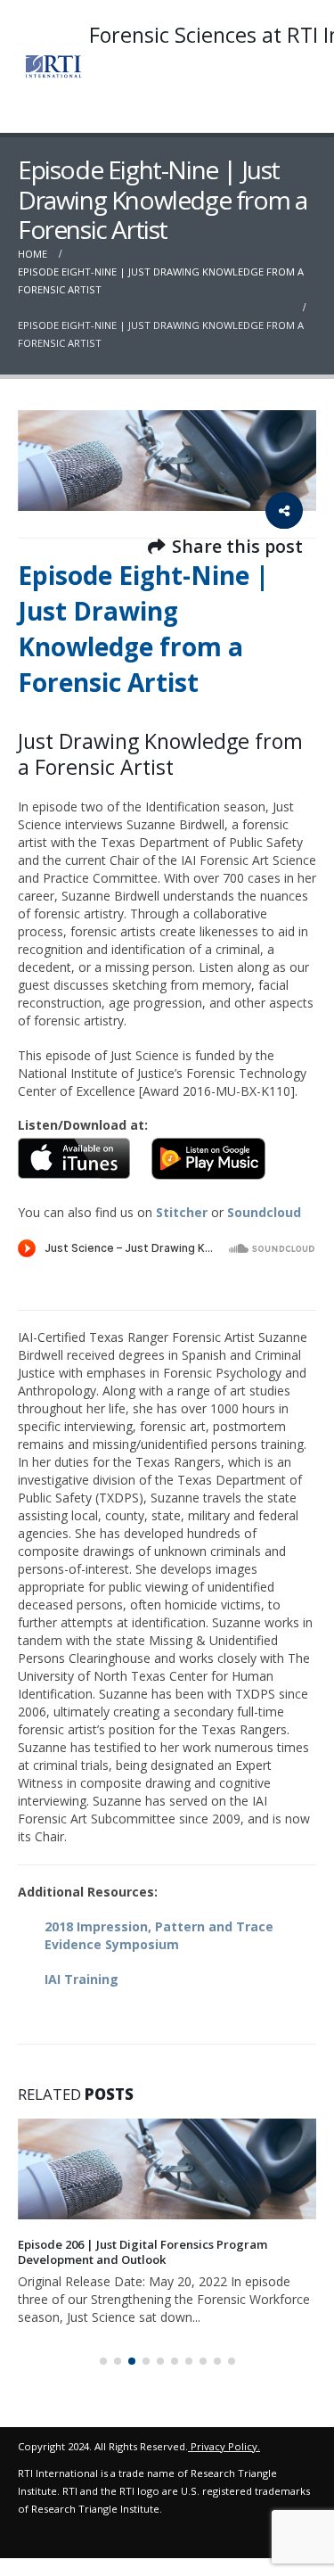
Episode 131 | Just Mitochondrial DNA (123, 2244)
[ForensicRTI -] (53, 66)
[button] (103, 2347)
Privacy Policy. (225, 2432)
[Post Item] (167, 2169)
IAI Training (81, 1979)
